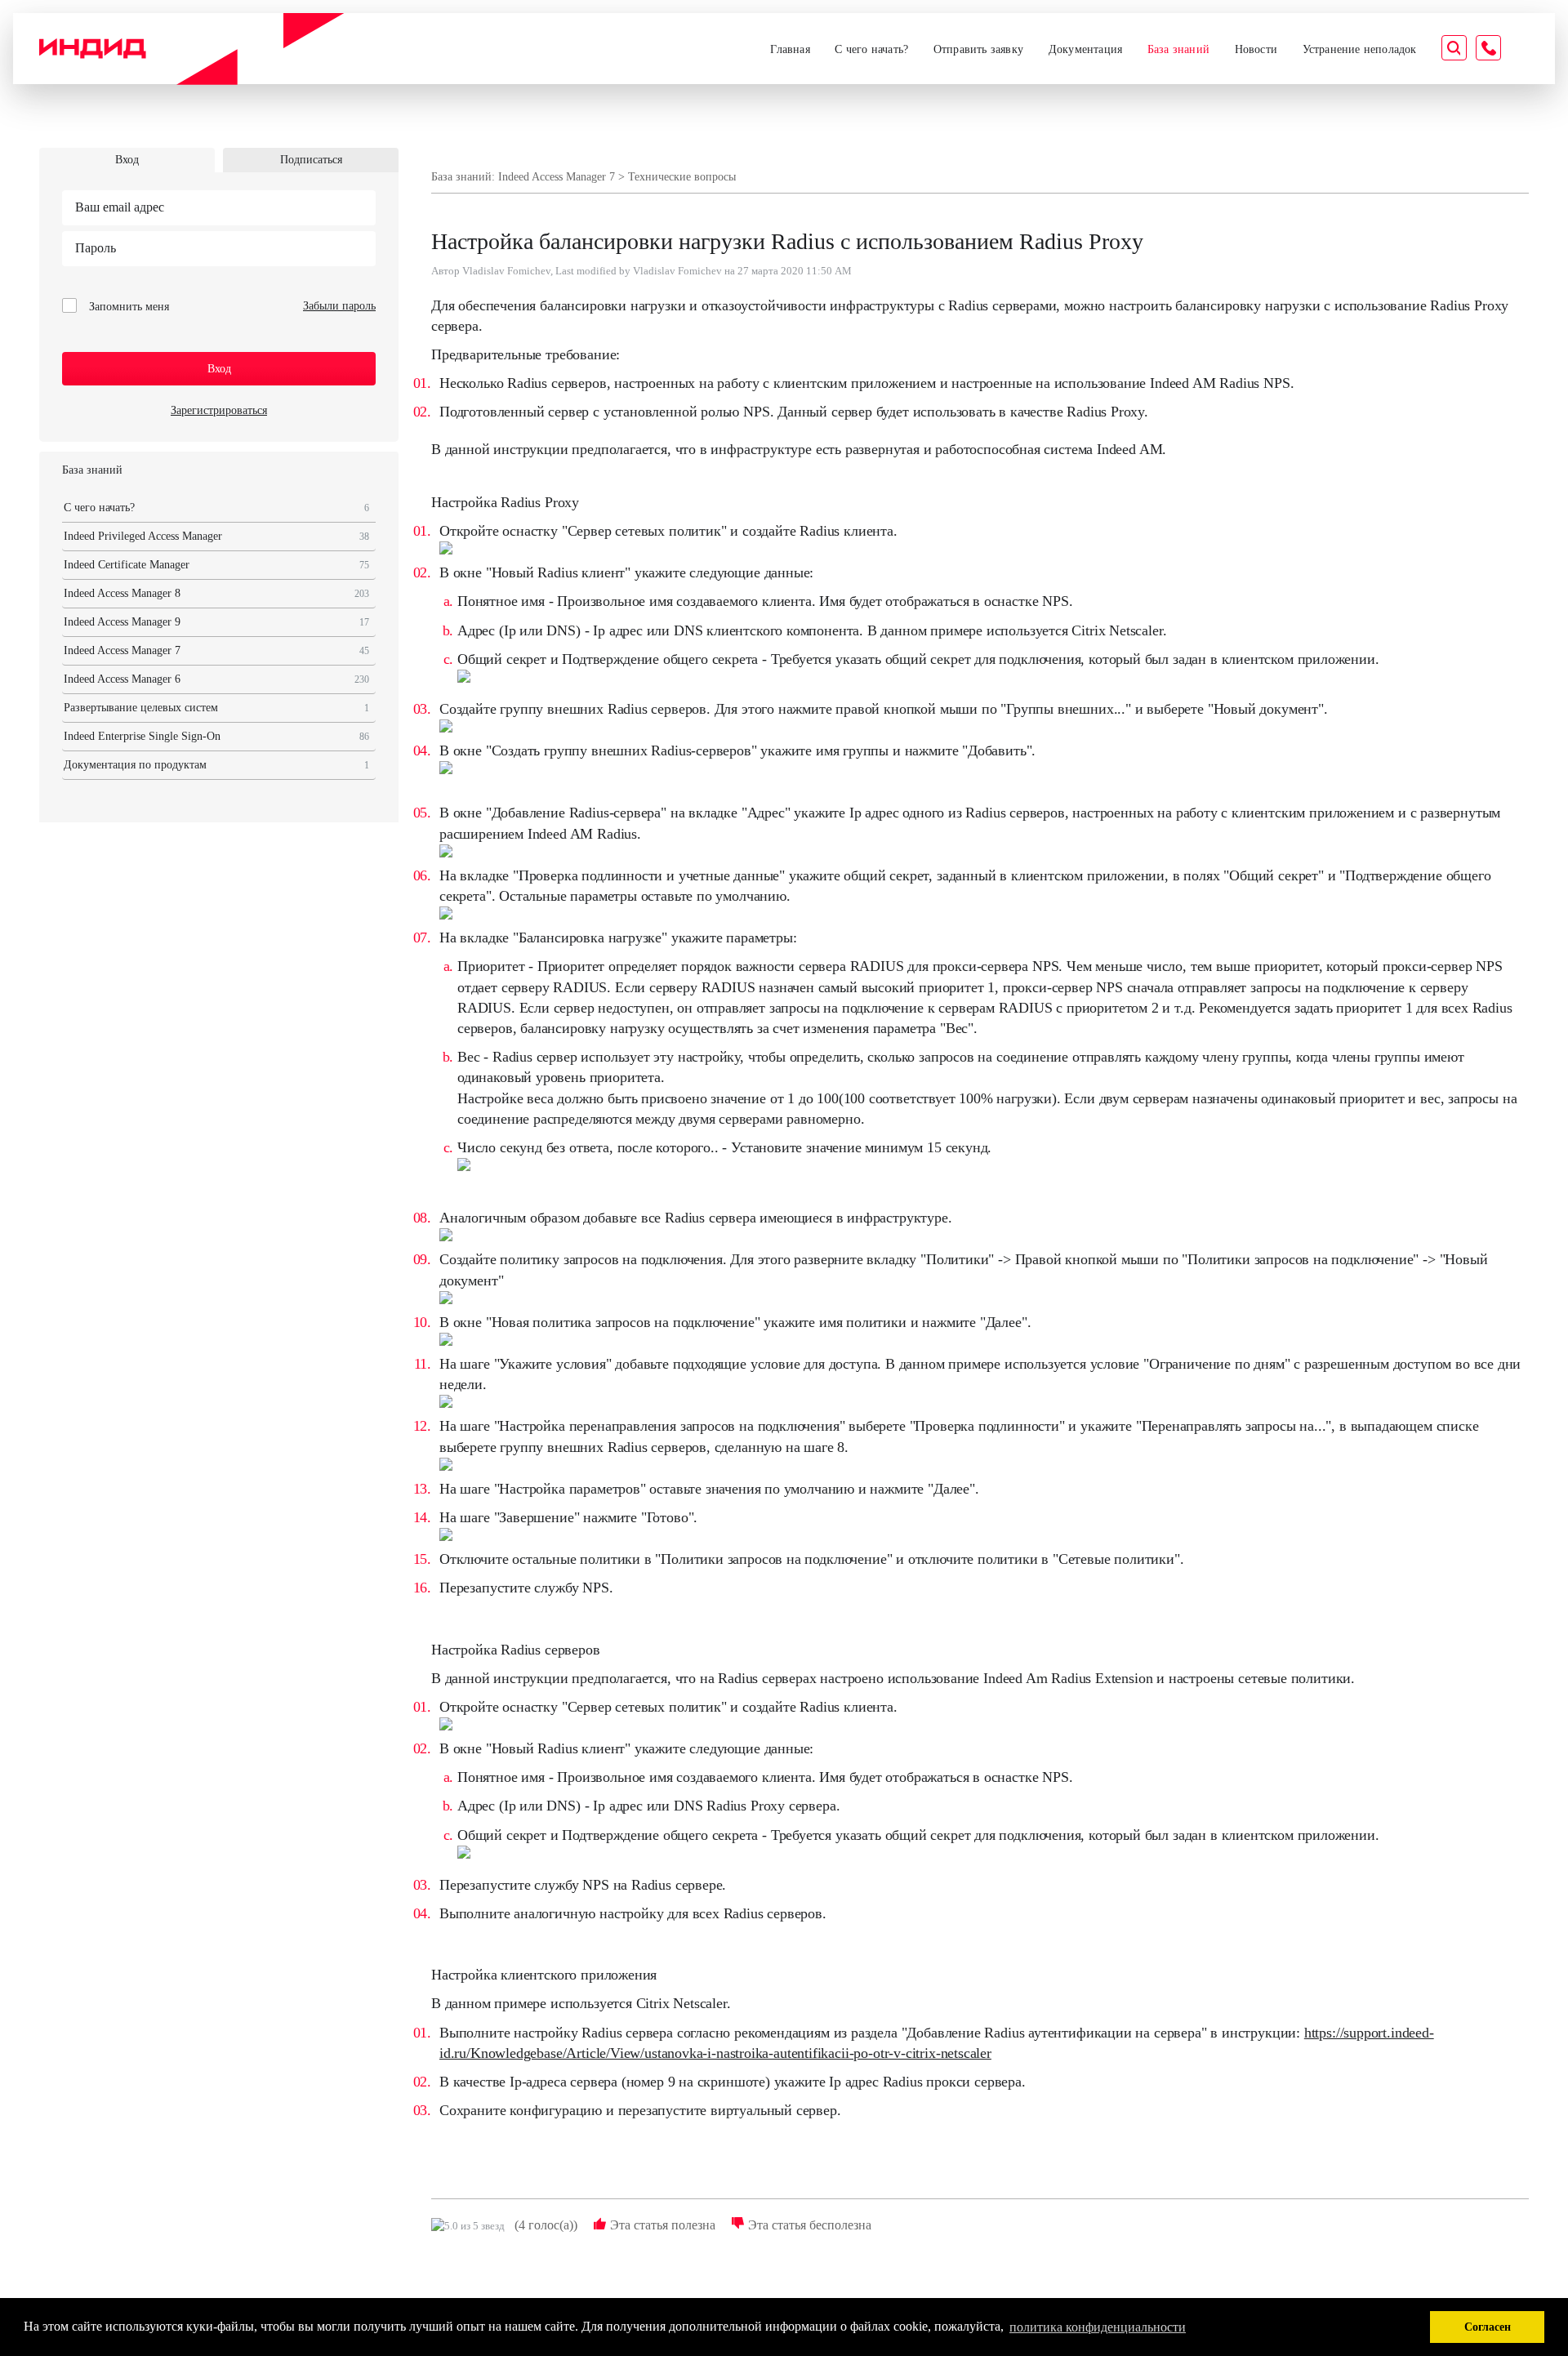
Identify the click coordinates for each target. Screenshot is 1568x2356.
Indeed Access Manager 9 (216, 622)
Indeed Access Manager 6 (216, 679)
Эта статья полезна (661, 2225)
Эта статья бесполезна (808, 2225)
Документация (1085, 49)
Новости (1256, 49)
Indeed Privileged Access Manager (216, 536)
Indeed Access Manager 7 (216, 650)
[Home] (192, 49)
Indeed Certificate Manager (216, 565)
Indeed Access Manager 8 (216, 593)
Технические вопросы (682, 177)
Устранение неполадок (1360, 49)
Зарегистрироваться (219, 410)
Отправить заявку (978, 49)
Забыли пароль (339, 306)
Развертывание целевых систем (216, 708)
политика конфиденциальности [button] (1098, 2327)
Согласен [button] (1488, 2327)
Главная (790, 49)
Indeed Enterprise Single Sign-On (216, 736)
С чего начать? (871, 49)
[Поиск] (1454, 50)
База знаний (1178, 49)
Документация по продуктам (216, 765)
